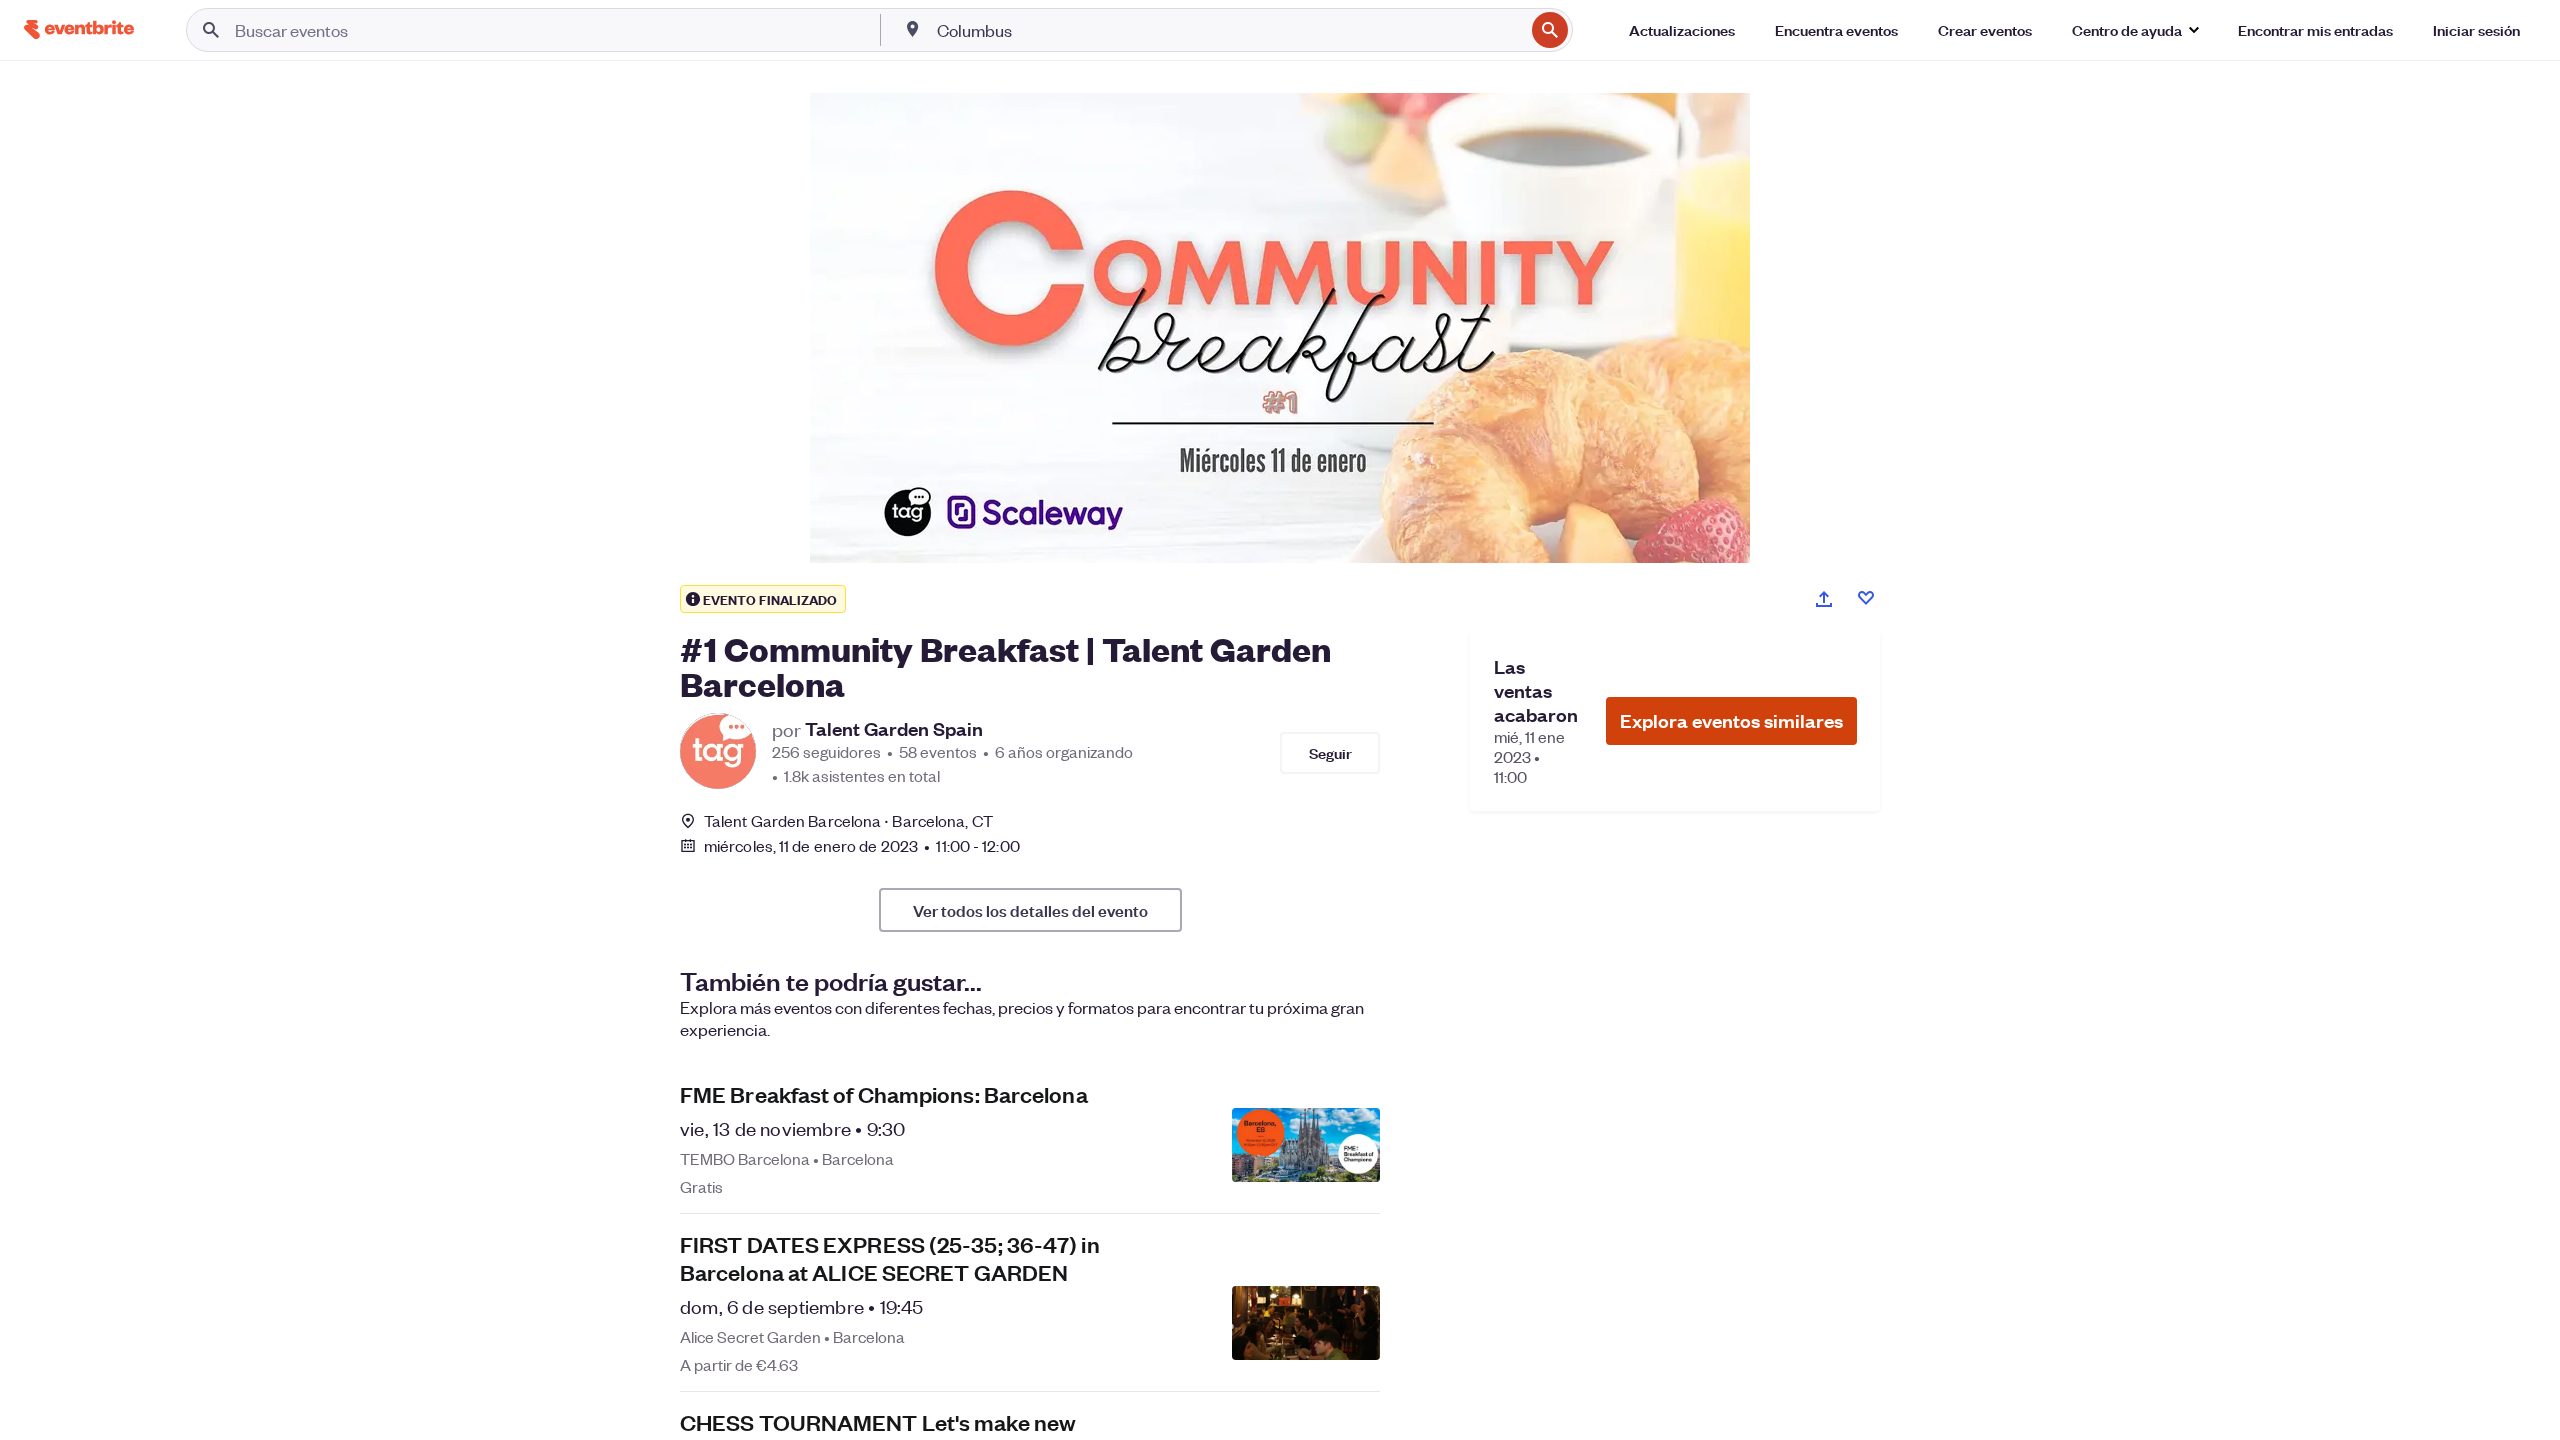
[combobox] (1229, 30)
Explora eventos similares (1731, 720)
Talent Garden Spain (894, 729)
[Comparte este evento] (1824, 599)
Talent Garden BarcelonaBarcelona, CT (848, 820)
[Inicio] (79, 29)
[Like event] (1866, 598)
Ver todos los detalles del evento (1030, 910)
